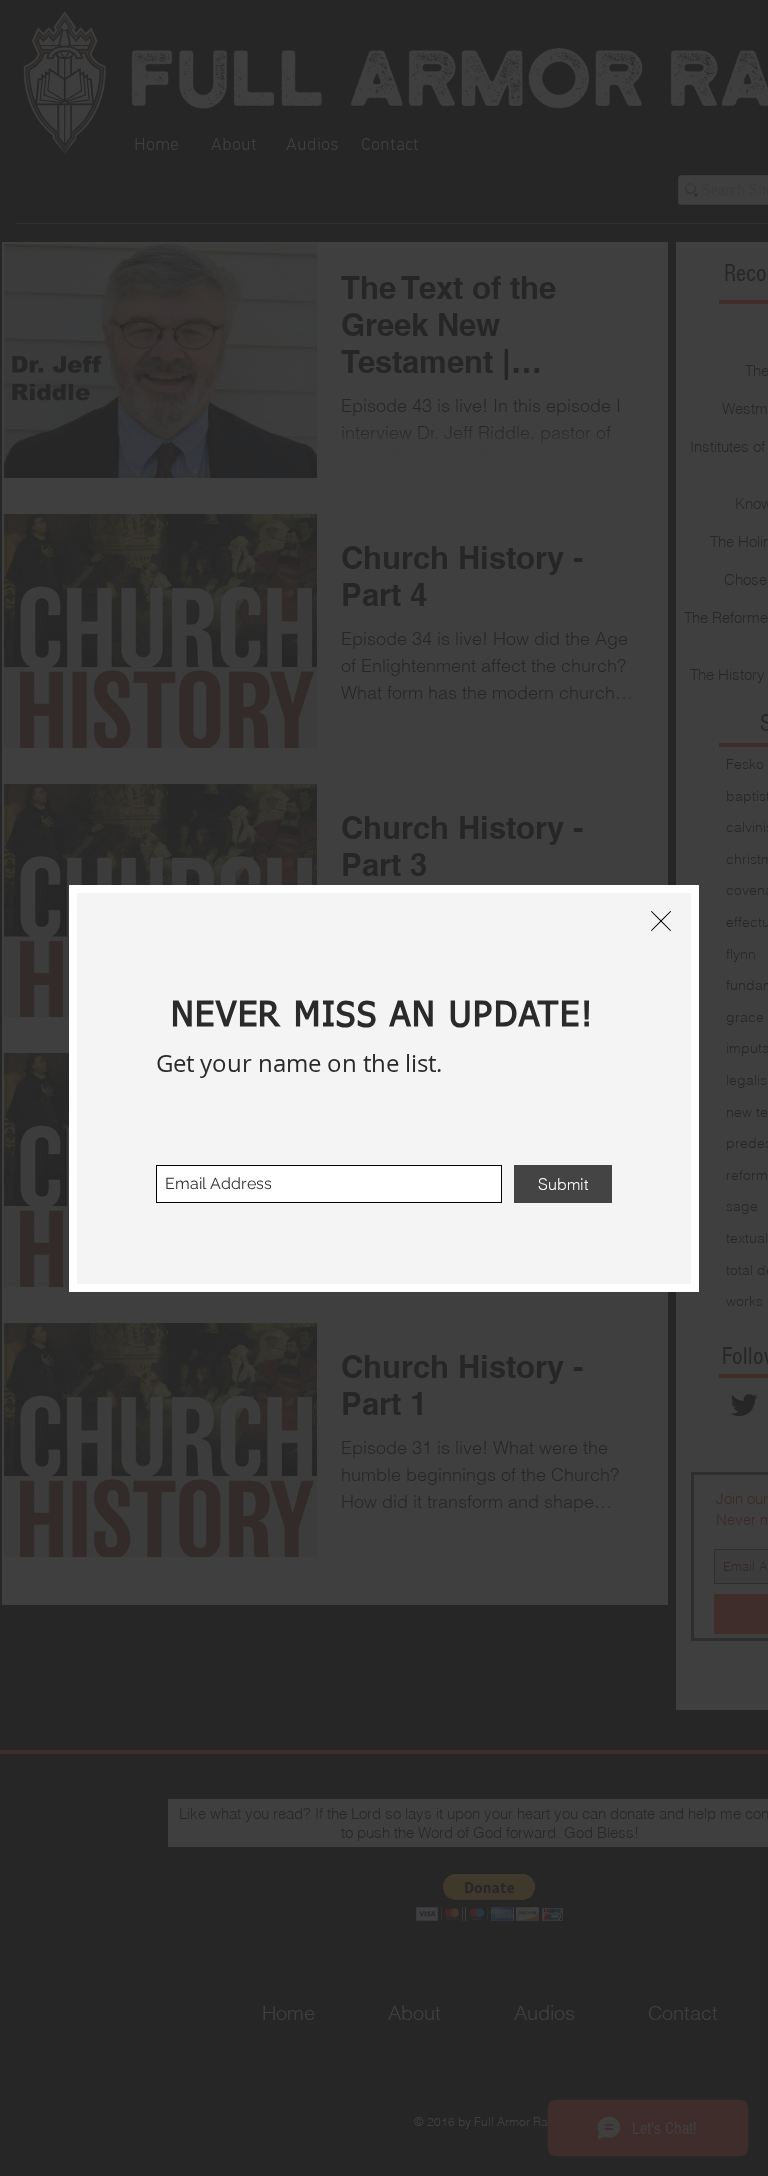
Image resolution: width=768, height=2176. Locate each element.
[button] (661, 921)
